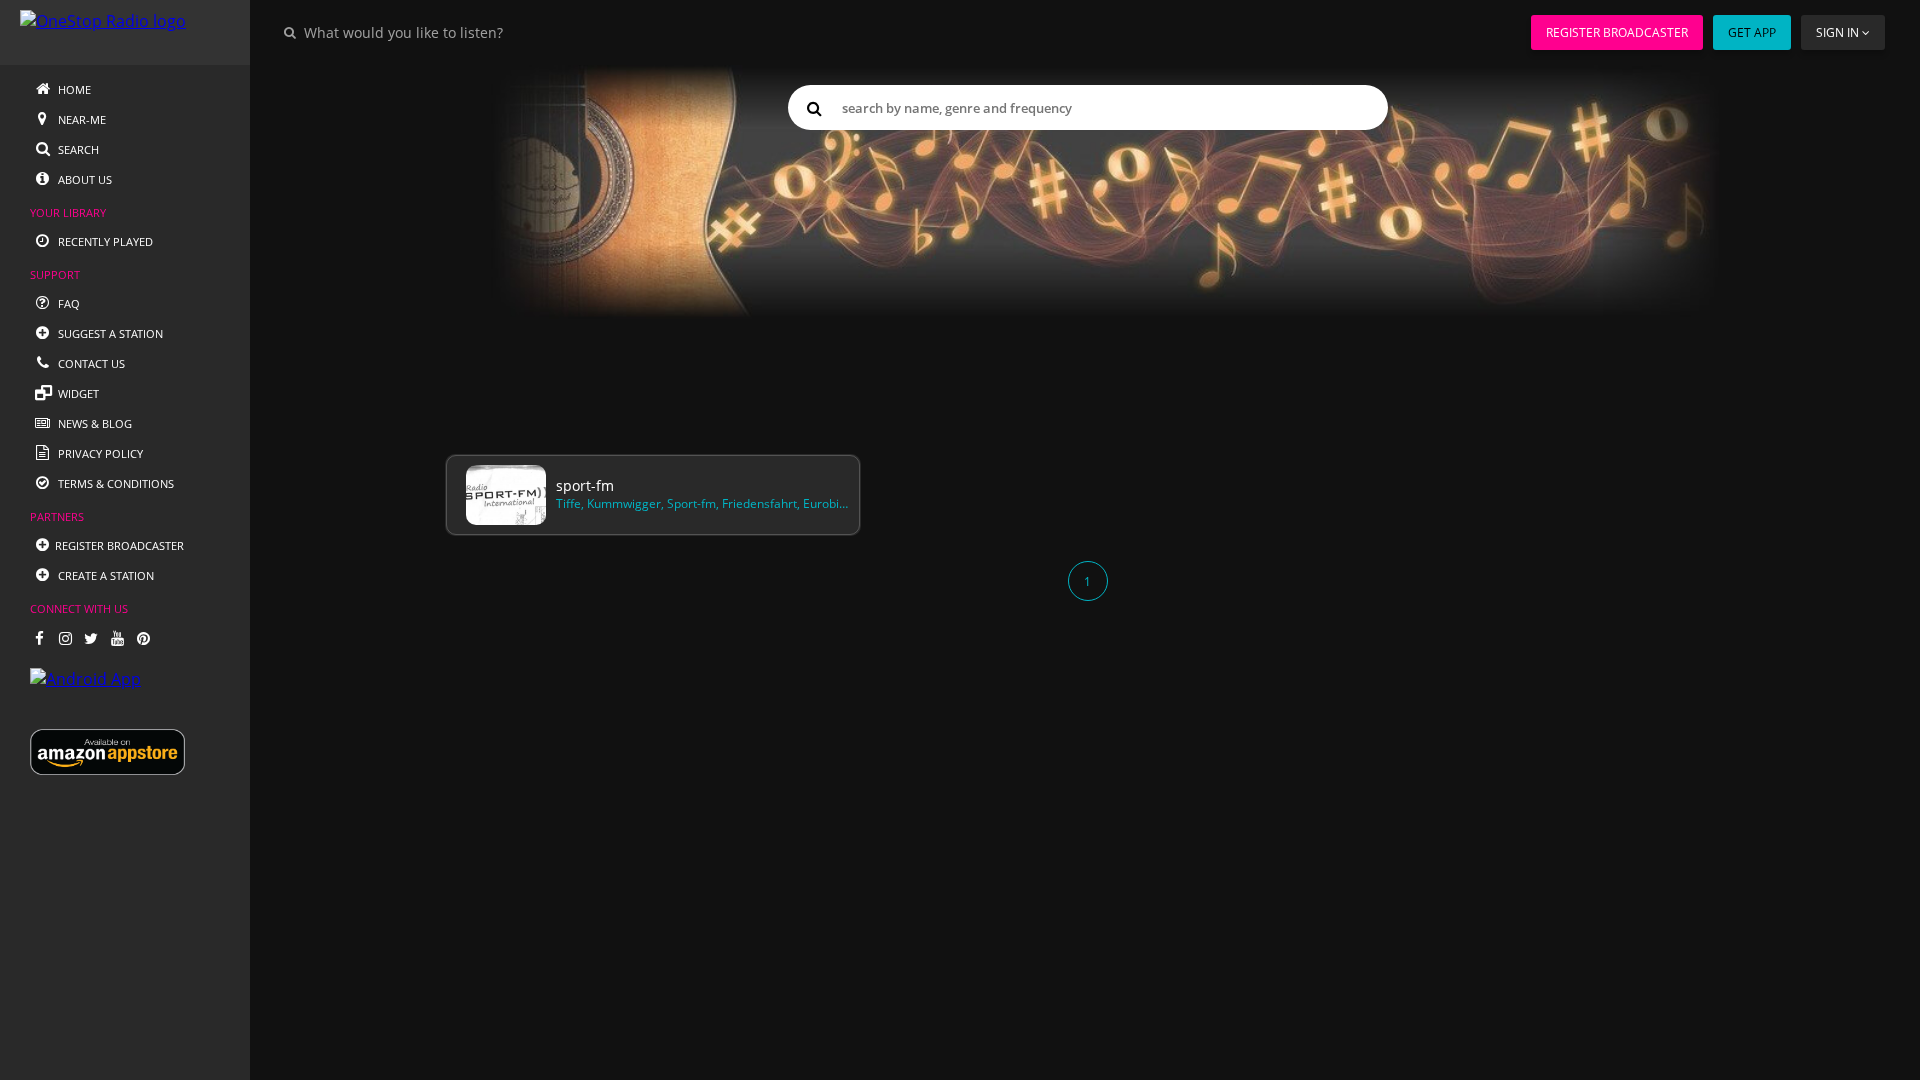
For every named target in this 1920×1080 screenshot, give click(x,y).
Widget (77, 393)
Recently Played (104, 241)
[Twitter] (91, 638)
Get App (1752, 32)
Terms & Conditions (114, 483)
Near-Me (80, 119)
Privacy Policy (99, 453)
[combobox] (464, 32)
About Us (83, 179)
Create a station (104, 575)
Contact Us (90, 363)
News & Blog (93, 423)
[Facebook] (39, 638)
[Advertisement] (1048, 292)
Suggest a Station (109, 333)
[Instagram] (65, 638)
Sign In (1837, 32)
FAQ (67, 303)
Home (73, 89)
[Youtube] (117, 638)
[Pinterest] (143, 638)
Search (77, 149)
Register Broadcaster (1617, 32)
